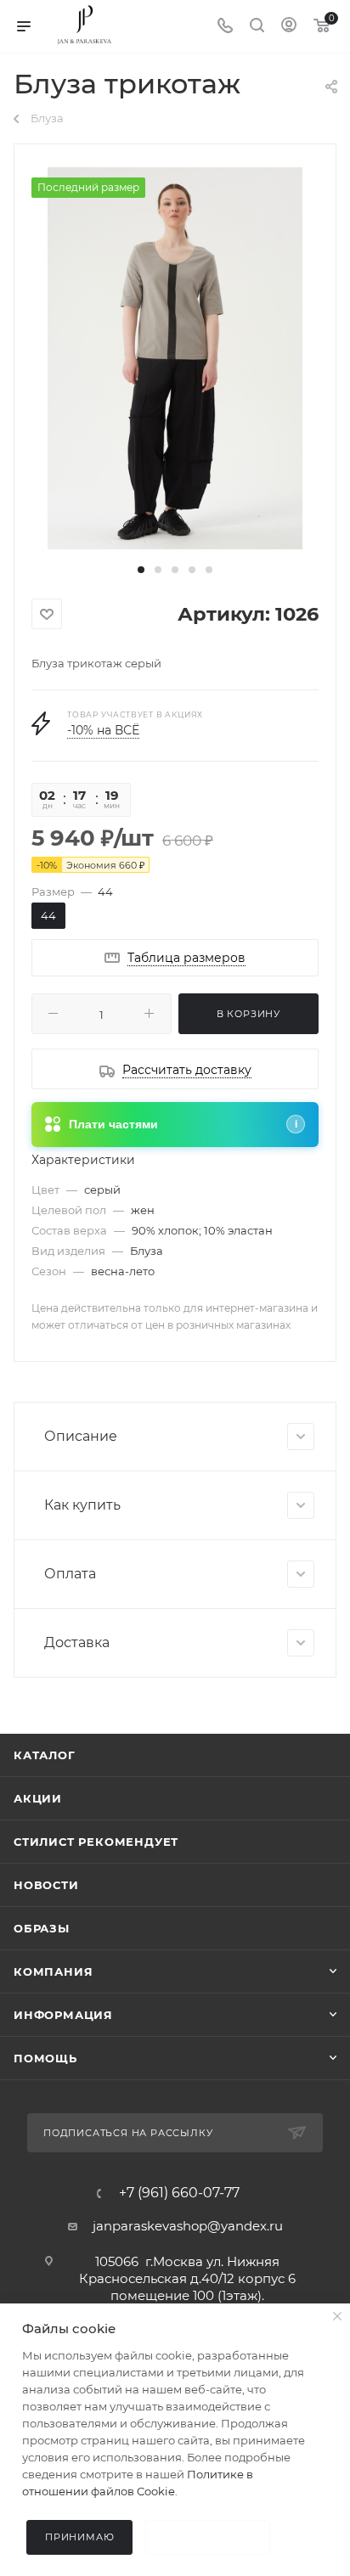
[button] (141, 570)
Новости (46, 1885)
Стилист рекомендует (96, 1842)
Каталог (45, 1755)
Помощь (45, 2058)
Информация (63, 2015)
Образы (42, 1928)
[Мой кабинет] (289, 27)
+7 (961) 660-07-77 (179, 2193)
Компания (53, 1971)
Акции (38, 1798)
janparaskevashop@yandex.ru (188, 2226)
